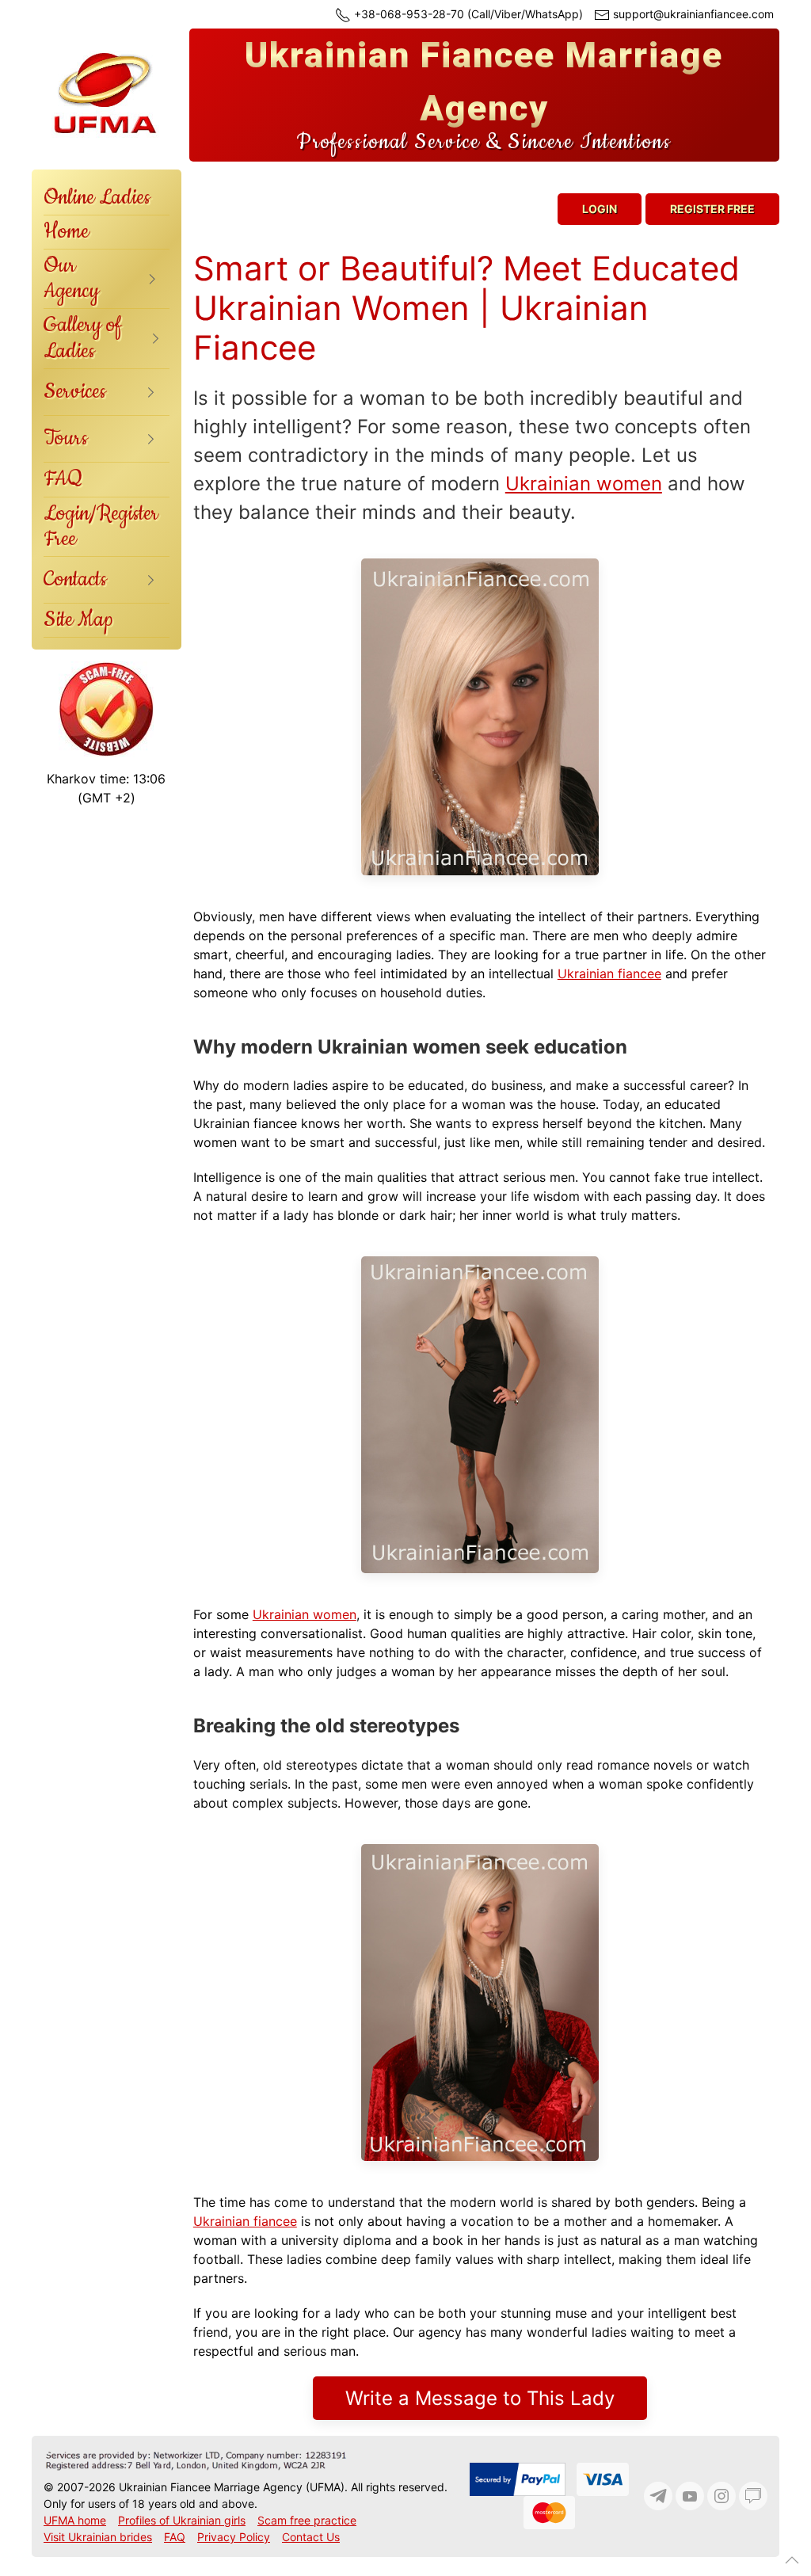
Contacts (75, 579)
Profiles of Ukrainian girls (182, 2520)
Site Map (78, 620)
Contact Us (311, 2537)
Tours (66, 438)
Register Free (712, 209)
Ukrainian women (584, 484)
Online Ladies (97, 198)
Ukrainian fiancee (609, 974)
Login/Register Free (101, 526)
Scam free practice (307, 2520)
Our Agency (71, 278)
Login (600, 209)
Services (75, 392)
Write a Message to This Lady (480, 2398)
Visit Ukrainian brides (98, 2537)
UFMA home (75, 2520)
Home (66, 232)
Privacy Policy (234, 2537)
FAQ (63, 479)
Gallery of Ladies (83, 338)
